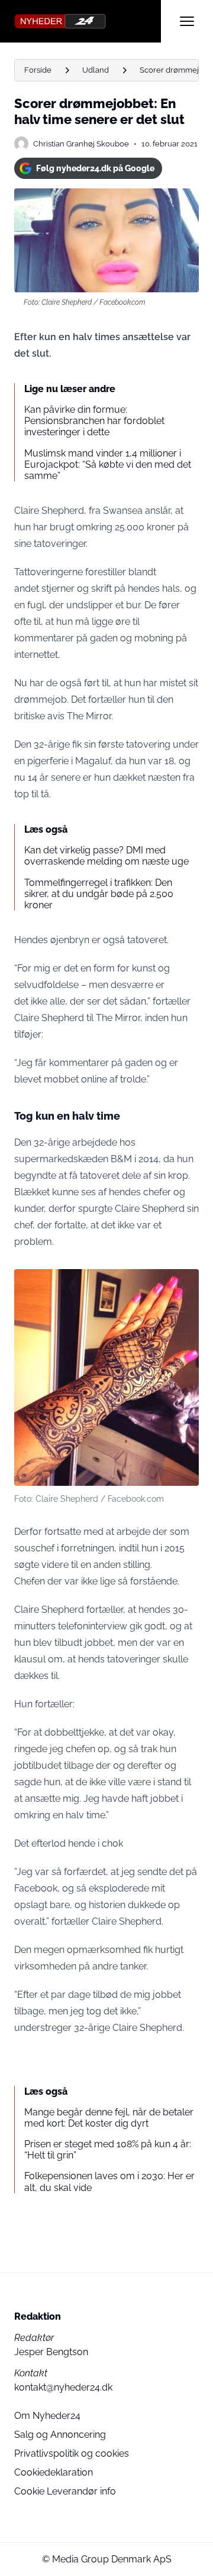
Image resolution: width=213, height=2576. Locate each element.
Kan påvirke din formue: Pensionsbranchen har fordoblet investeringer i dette (94, 421)
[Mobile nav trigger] (187, 21)
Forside (38, 70)
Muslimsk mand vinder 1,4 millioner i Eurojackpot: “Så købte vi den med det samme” (108, 464)
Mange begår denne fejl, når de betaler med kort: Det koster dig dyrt (109, 2118)
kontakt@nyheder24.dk (63, 2387)
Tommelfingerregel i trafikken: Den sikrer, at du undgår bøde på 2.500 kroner (99, 894)
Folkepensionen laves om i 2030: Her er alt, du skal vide (109, 2182)
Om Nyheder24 (47, 2416)
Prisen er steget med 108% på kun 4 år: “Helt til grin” (108, 2150)
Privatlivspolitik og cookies (72, 2453)
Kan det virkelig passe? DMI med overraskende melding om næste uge (106, 856)
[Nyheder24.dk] (88, 21)
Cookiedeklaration (54, 2472)
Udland (96, 70)
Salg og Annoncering (60, 2435)
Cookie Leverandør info (65, 2491)
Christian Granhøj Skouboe (81, 144)
